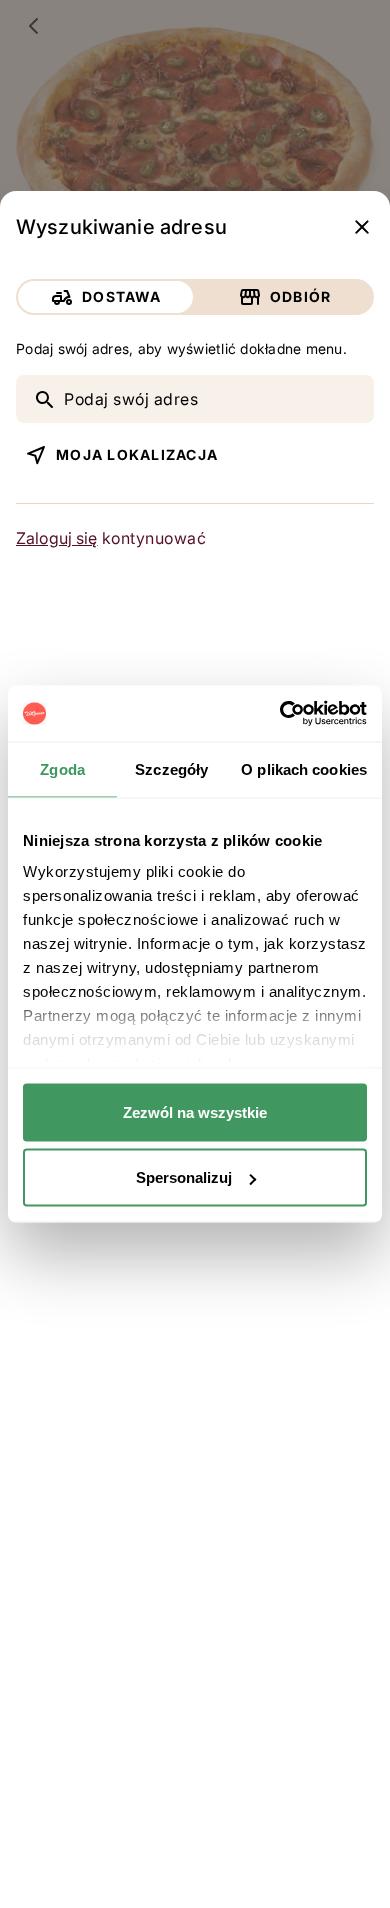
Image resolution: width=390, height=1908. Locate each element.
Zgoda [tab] (62, 768)
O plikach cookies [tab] (304, 768)
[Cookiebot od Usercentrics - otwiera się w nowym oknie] (280, 714)
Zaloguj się (57, 538)
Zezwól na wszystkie (195, 1111)
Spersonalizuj (184, 1177)
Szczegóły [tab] (171, 768)
